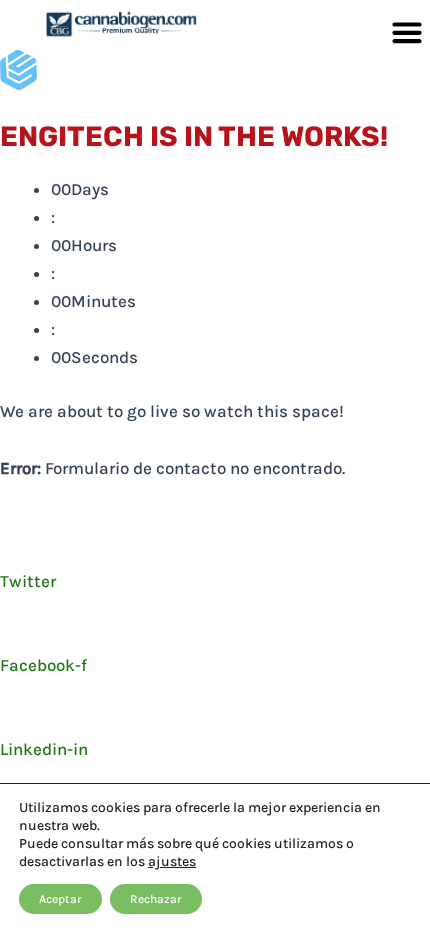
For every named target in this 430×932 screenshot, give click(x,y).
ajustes (172, 861)
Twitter (28, 581)
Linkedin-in (44, 749)
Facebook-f (43, 665)
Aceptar (60, 899)
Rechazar (156, 899)
